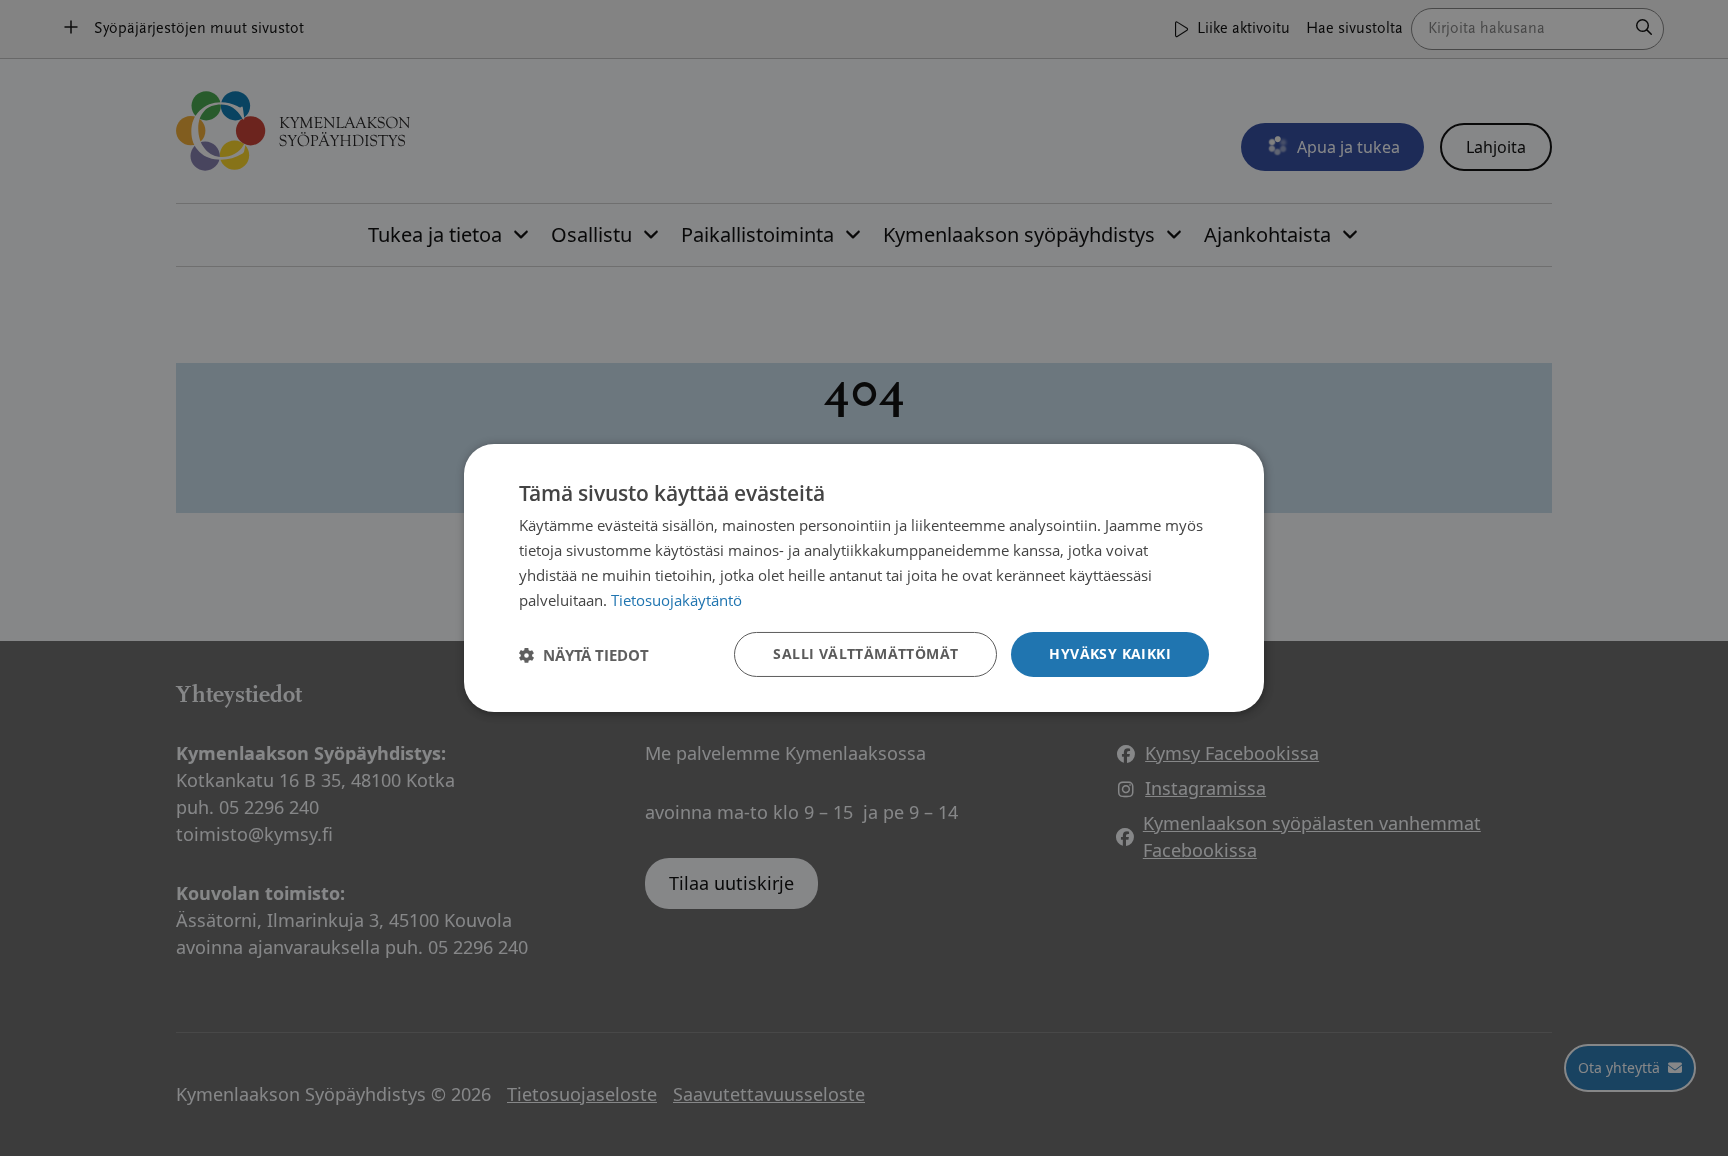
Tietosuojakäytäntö (676, 600)
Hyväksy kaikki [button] (1110, 653)
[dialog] (864, 578)
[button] (584, 655)
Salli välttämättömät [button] (865, 653)
